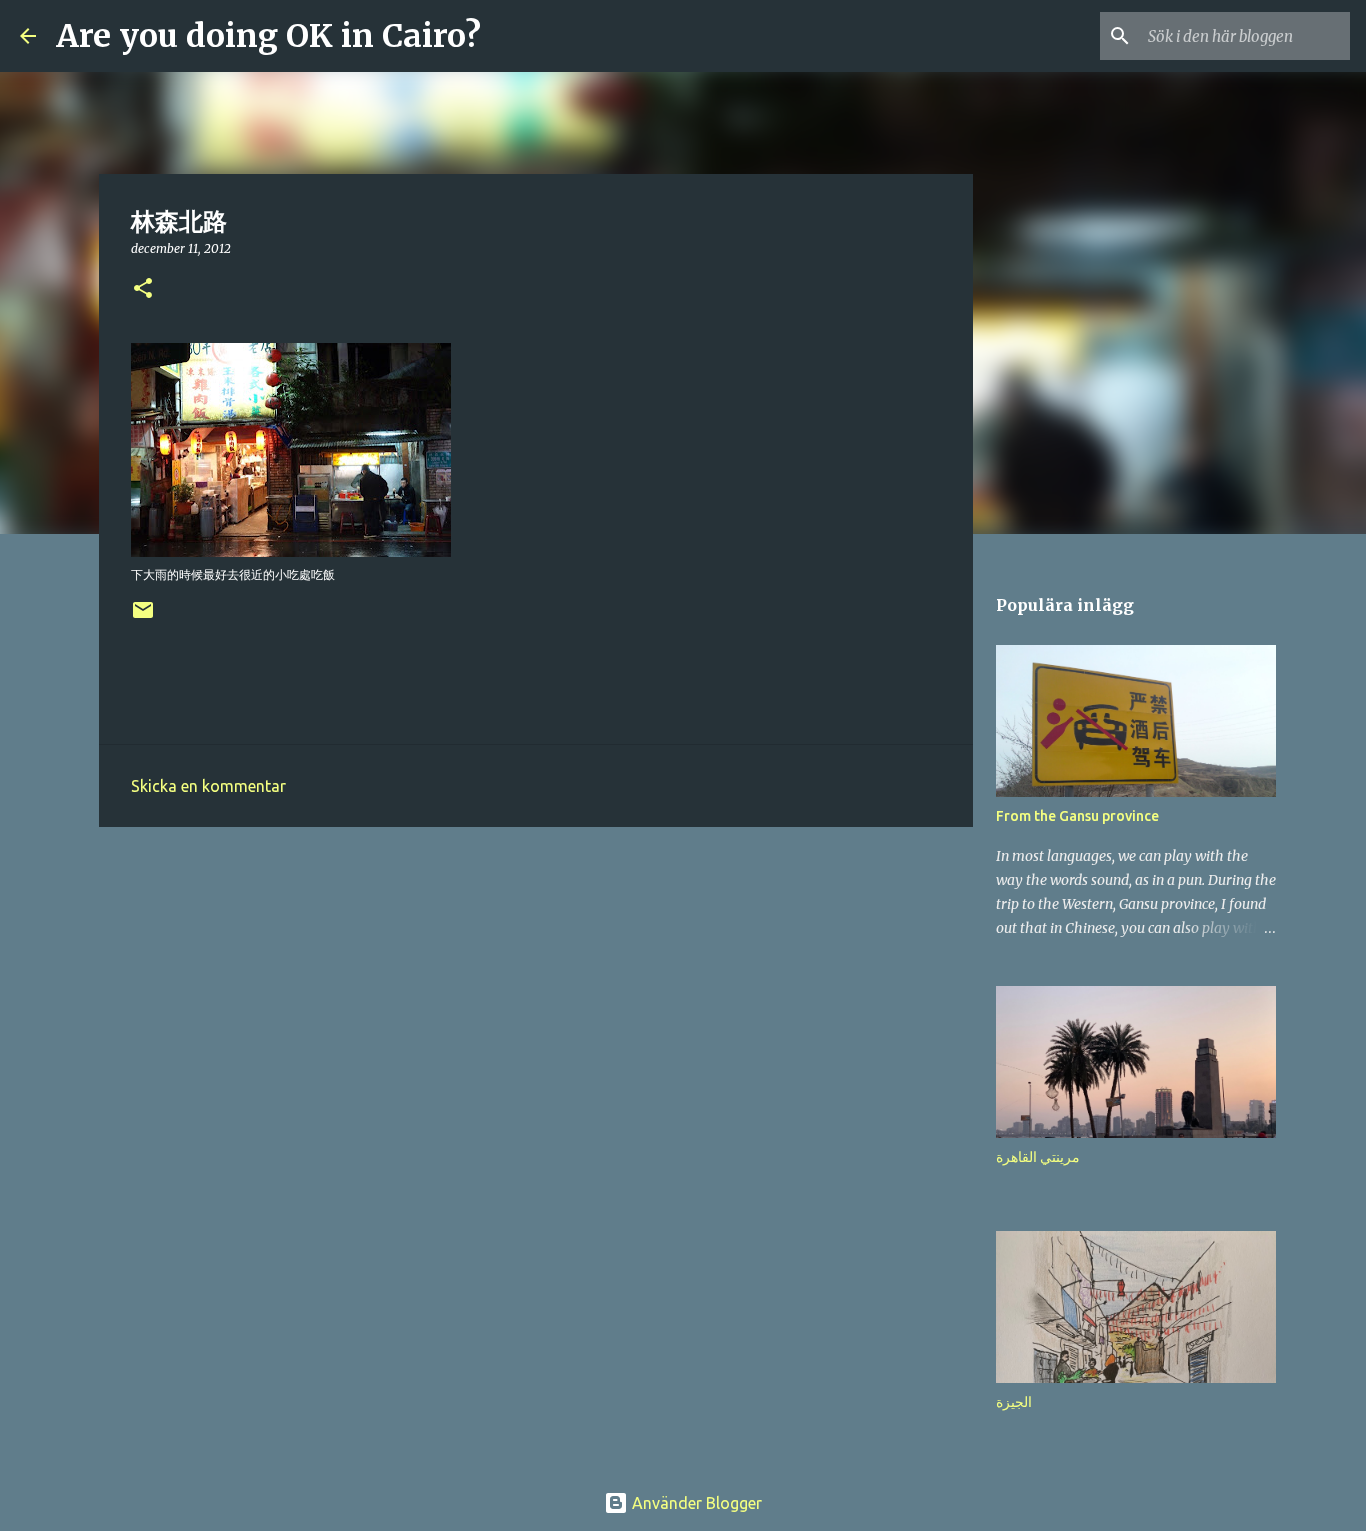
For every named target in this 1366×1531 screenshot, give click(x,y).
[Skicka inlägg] (143, 617)
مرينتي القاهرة (1038, 1157)
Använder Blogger (695, 1503)
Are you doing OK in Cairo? (268, 36)
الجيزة (1014, 1402)
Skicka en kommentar (208, 786)
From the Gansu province (1077, 816)
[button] (143, 289)
